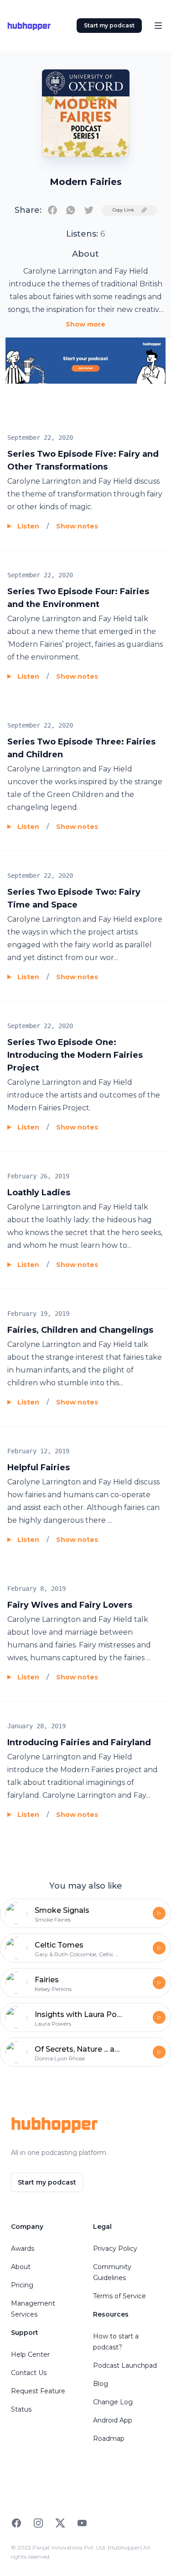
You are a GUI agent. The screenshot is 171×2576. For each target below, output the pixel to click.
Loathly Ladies (39, 1193)
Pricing (22, 2285)
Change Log (113, 2402)
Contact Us (29, 2373)
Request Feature (38, 2391)
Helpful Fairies (39, 1467)
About (21, 2267)
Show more (85, 324)
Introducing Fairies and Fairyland (79, 1742)
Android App (113, 2420)
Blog (101, 2384)
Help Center (30, 2354)
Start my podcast (109, 25)
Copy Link (123, 210)
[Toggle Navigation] (158, 26)
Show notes (77, 526)
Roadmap (109, 2439)
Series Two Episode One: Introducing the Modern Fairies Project (75, 1055)
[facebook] (52, 210)
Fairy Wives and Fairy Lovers (70, 1605)
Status (21, 2409)
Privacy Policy (115, 2249)
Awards (23, 2249)
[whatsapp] (71, 210)
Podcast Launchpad (125, 2365)
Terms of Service (119, 2296)
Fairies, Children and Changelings (80, 1330)
